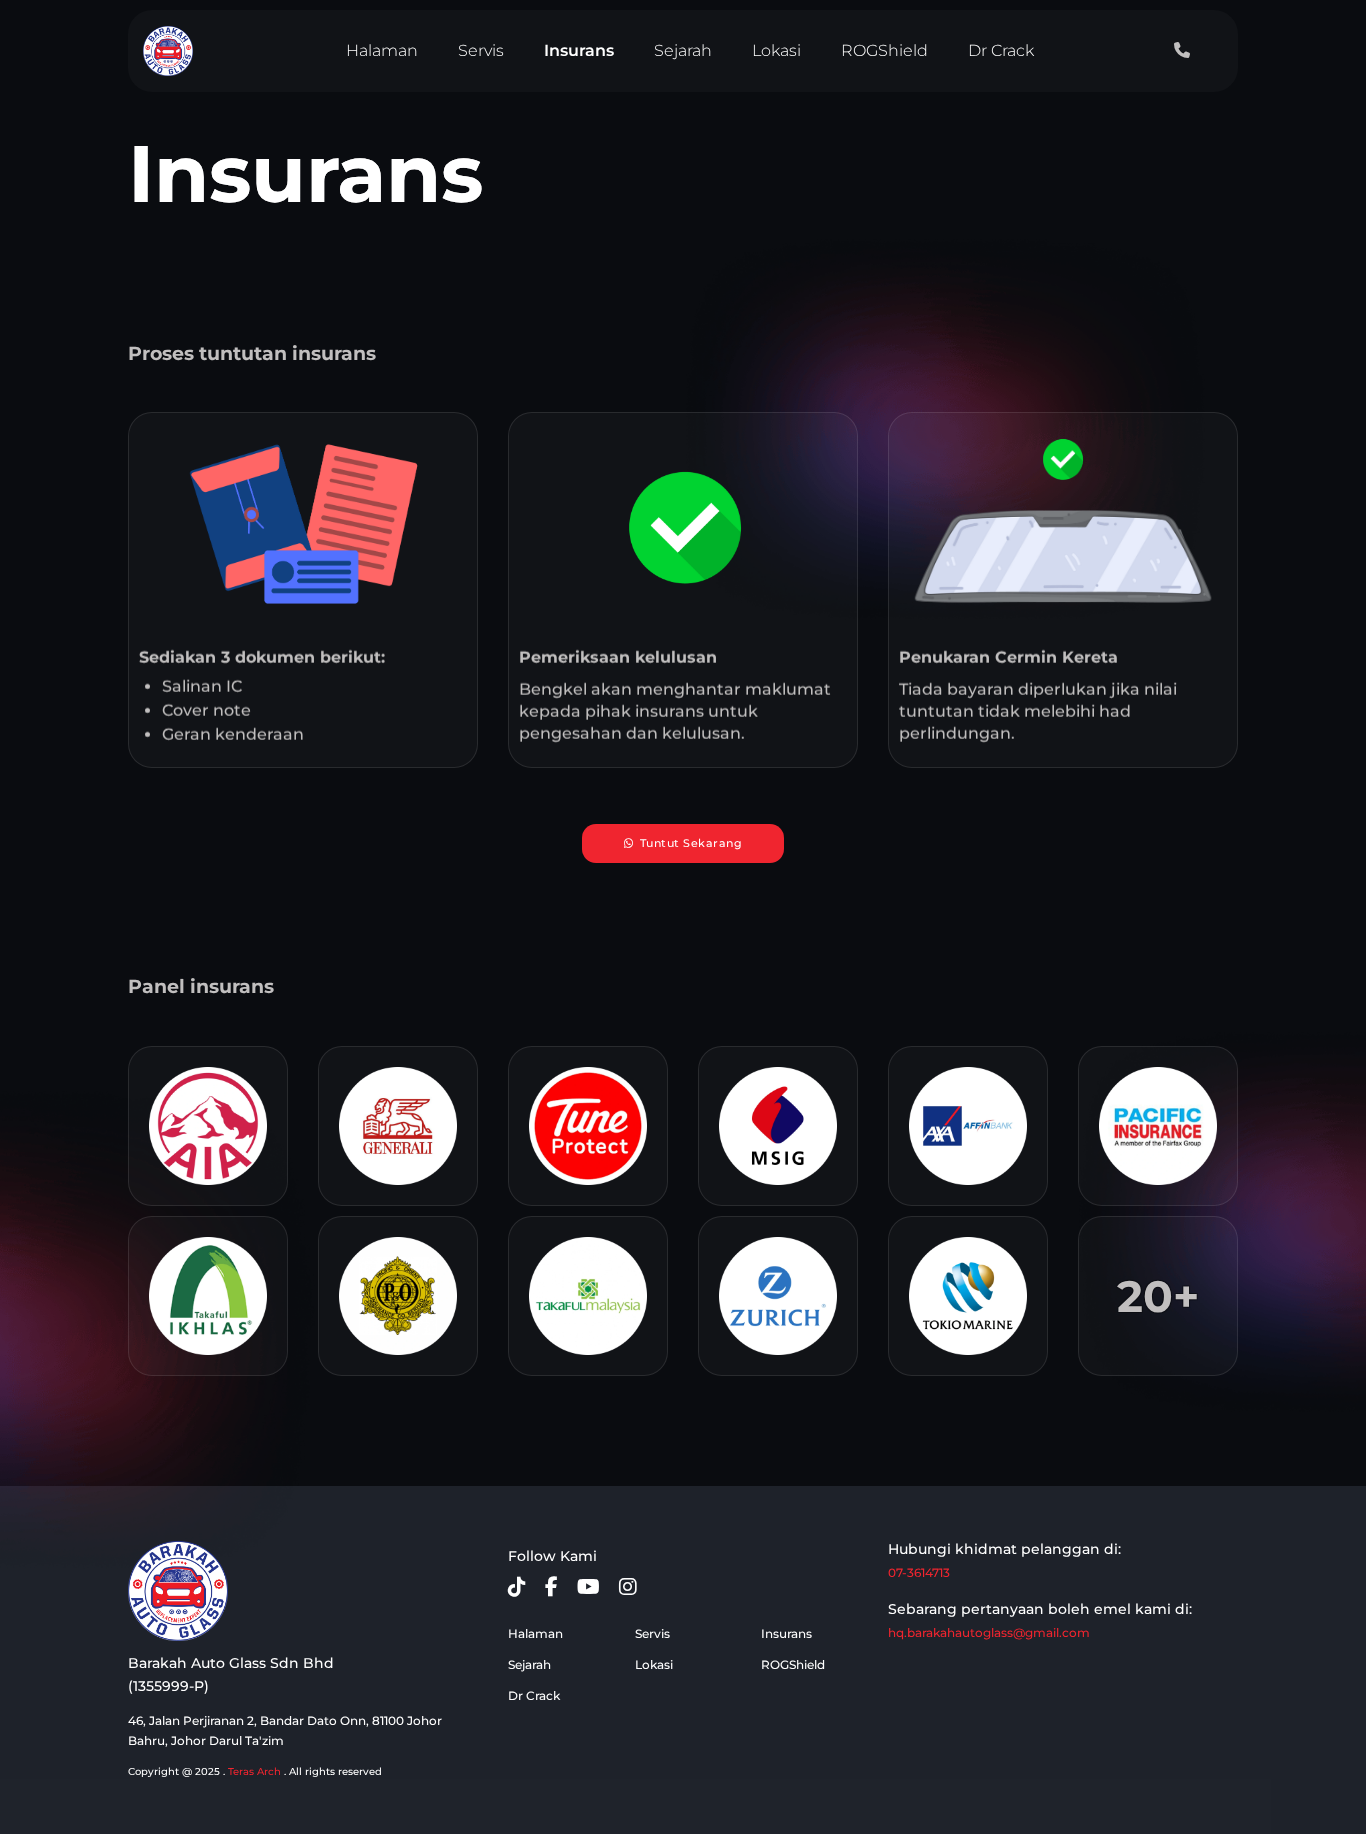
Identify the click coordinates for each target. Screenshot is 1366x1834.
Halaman (382, 50)
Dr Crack (1001, 50)
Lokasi (776, 50)
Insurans (579, 50)
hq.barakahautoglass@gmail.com (989, 1632)
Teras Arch (254, 1771)
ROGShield (884, 50)
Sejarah (683, 50)
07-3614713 (919, 1572)
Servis (481, 50)
